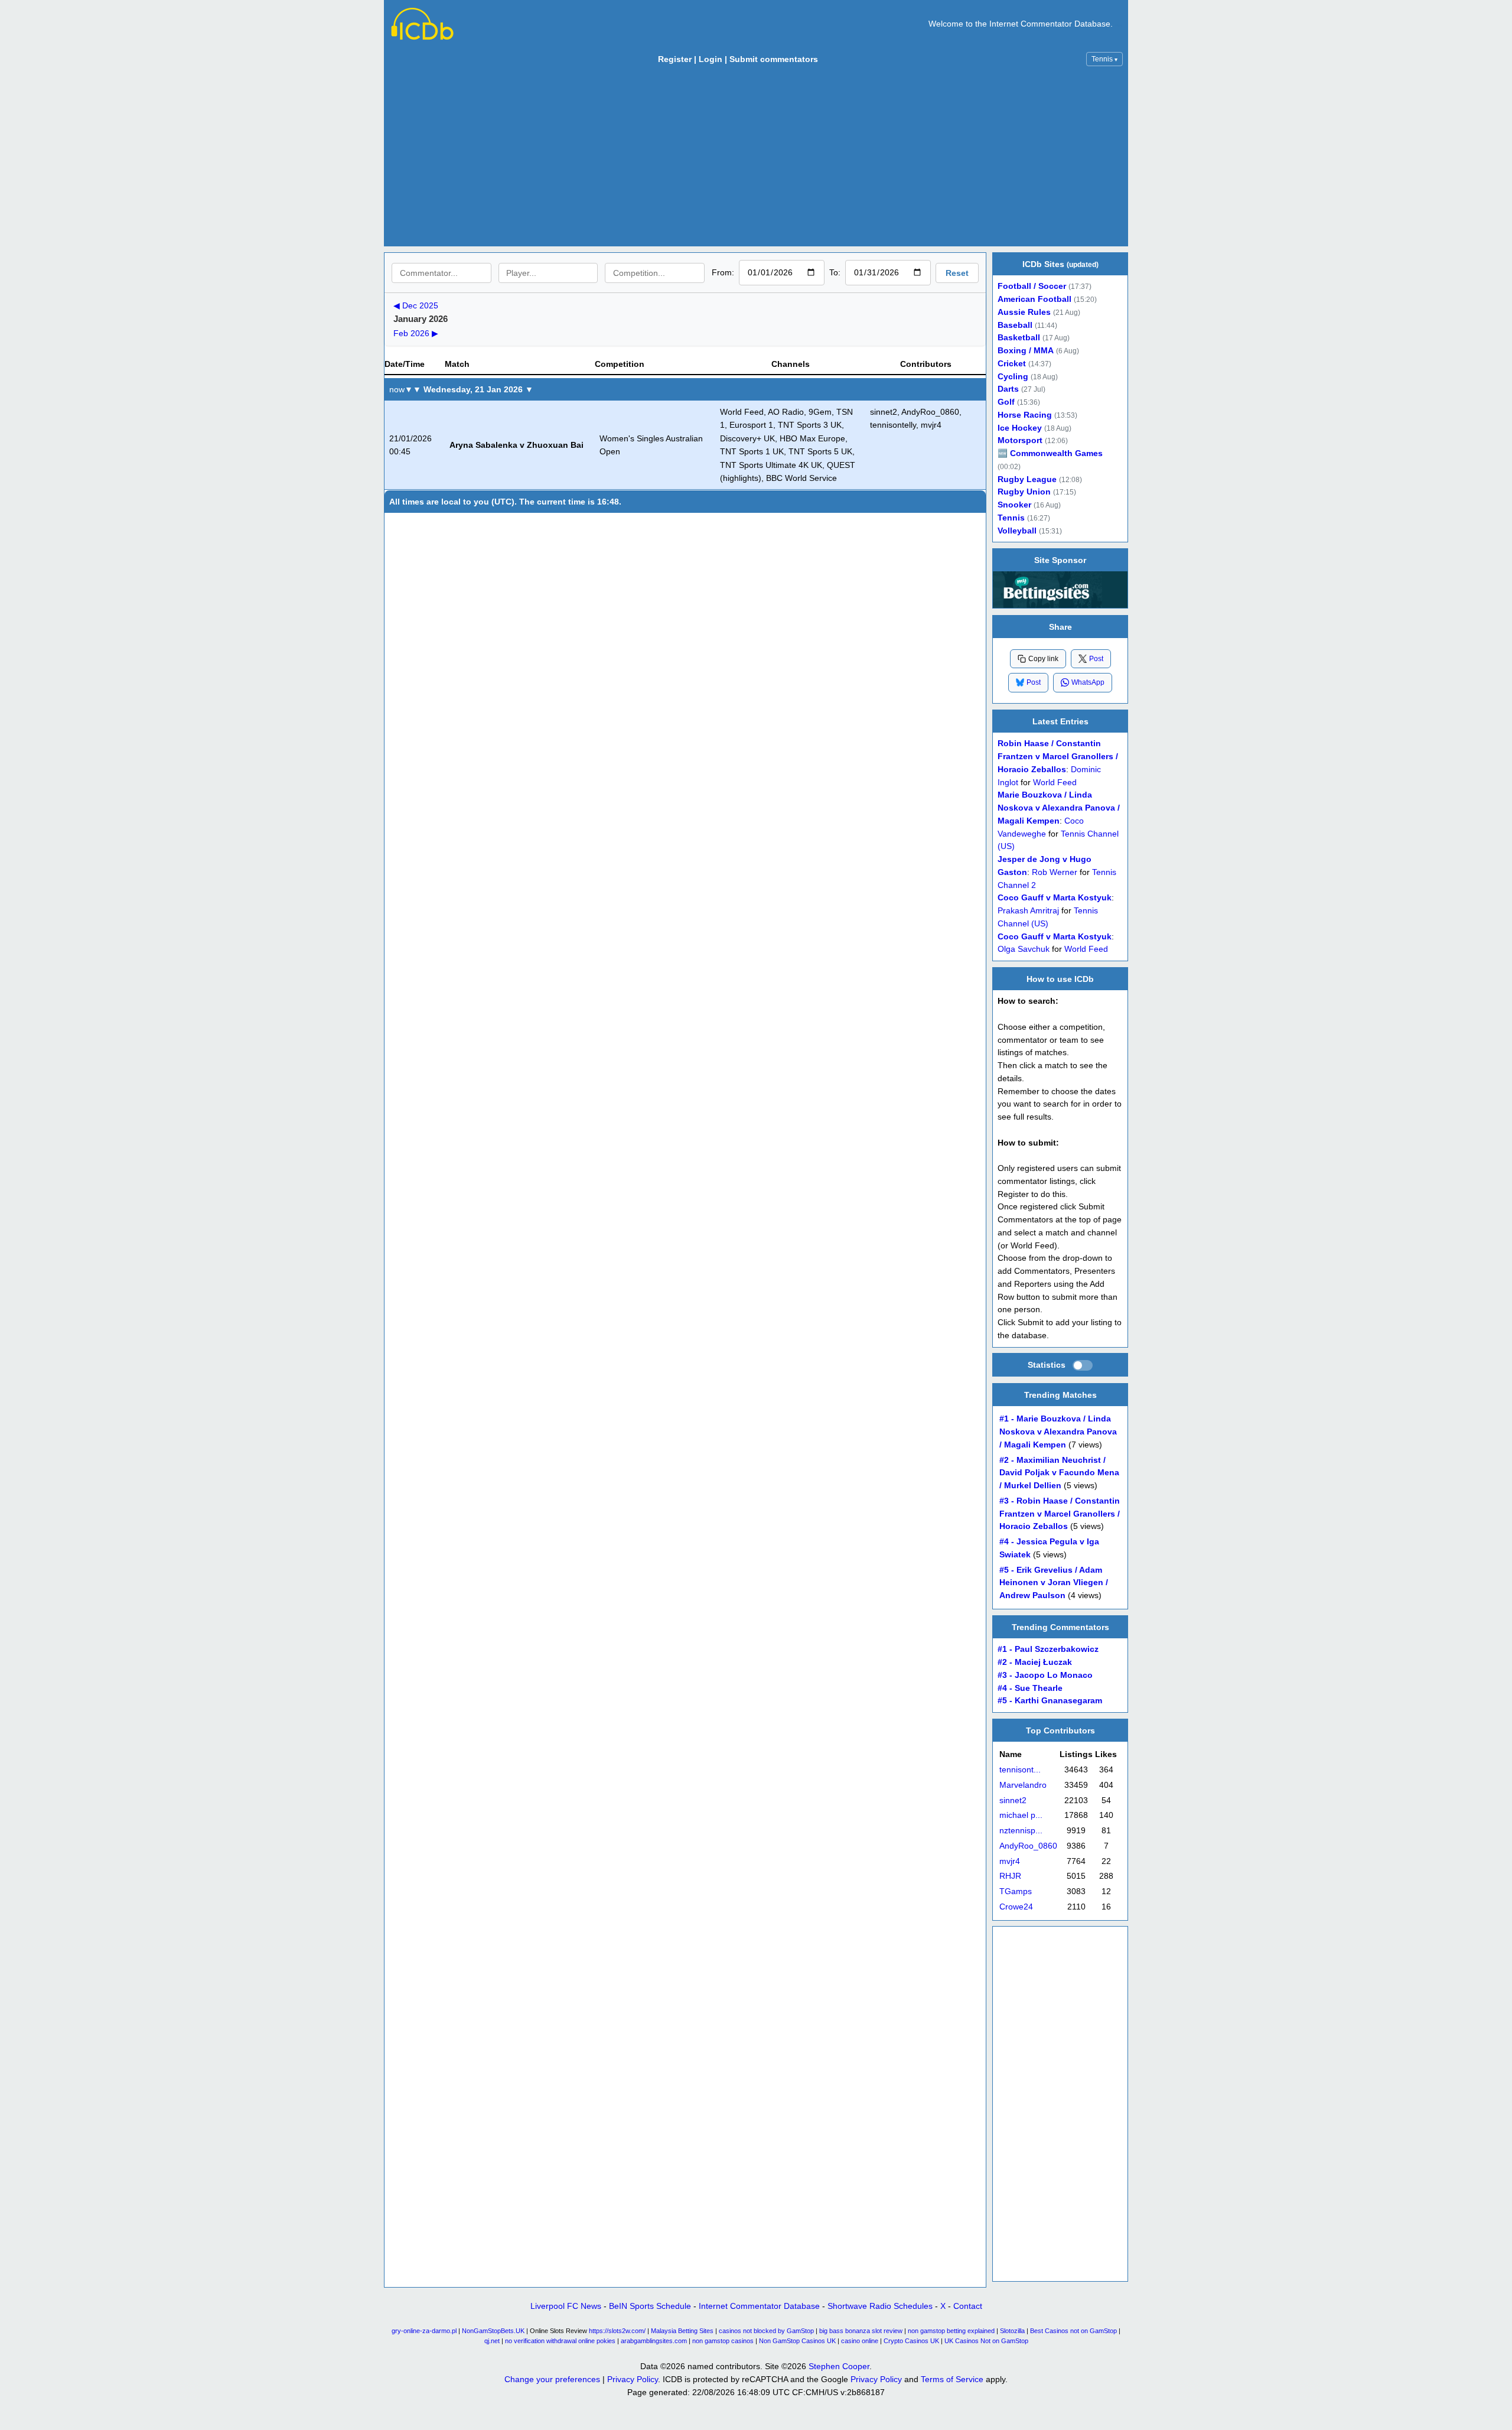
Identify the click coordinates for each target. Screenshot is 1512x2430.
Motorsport (1020, 440)
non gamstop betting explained (951, 2331)
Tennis (1104, 59)
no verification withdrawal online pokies (560, 2341)
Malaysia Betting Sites (682, 2331)
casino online (860, 2341)
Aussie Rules (1024, 312)
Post (1096, 658)
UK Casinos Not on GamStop (986, 2341)
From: (723, 272)
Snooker (1014, 505)
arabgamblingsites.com (654, 2341)
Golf (1006, 402)
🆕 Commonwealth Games (1050, 453)
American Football (1034, 299)
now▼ (401, 389)
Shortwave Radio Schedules (880, 2306)
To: (835, 272)
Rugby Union (1024, 492)
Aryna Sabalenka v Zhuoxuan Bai (517, 445)
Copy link (1043, 659)
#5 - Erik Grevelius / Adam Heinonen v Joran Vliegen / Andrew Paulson (1054, 1582)
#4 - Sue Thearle (1030, 1688)
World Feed (1055, 782)
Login (711, 59)
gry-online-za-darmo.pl (424, 2331)
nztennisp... (1021, 1831)
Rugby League (1027, 479)
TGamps (1016, 1891)
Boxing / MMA (1026, 351)
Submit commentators (774, 59)
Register (675, 59)
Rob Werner (1055, 872)
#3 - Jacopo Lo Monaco (1045, 1675)
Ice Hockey (1020, 428)
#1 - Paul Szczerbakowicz (1048, 1649)
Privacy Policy (633, 2379)
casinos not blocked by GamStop (766, 2331)
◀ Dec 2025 (416, 305)
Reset (957, 273)
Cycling (1013, 377)
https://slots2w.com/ (617, 2331)
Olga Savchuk (1024, 949)
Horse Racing (1025, 415)
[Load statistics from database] (1083, 1366)
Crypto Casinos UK (911, 2341)
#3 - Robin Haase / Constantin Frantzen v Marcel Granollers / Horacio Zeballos (1060, 1514)
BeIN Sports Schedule (650, 2306)
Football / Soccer (1032, 286)
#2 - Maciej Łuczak (1035, 1662)
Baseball (1015, 325)
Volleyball (1017, 531)
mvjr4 (1010, 1861)
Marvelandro (1023, 1785)
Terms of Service (952, 2379)
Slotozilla (1012, 2331)
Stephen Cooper (839, 2366)
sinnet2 (1013, 1800)
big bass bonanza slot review (861, 2331)
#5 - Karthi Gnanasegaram (1050, 1701)
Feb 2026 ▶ (416, 333)
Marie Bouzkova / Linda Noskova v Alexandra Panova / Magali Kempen (1059, 808)
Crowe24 (1016, 1907)
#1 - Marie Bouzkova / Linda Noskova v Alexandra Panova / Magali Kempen (1058, 1432)
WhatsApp (1088, 682)
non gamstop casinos (723, 2341)
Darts (1008, 389)
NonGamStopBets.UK (493, 2331)
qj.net (492, 2341)
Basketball (1019, 338)
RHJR (1010, 1876)
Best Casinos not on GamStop (1073, 2331)
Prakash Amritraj (1028, 911)
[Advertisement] (756, 159)
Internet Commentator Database (759, 2306)
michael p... (1021, 1815)
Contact (968, 2306)
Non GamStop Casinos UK (797, 2341)
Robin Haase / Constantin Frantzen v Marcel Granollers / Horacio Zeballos (1058, 757)
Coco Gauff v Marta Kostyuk (1055, 898)
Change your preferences (552, 2379)
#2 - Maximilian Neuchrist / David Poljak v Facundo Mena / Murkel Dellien (1059, 1473)
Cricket (1012, 364)
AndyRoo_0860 (1028, 1846)
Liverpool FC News (566, 2306)
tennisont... (1020, 1770)
